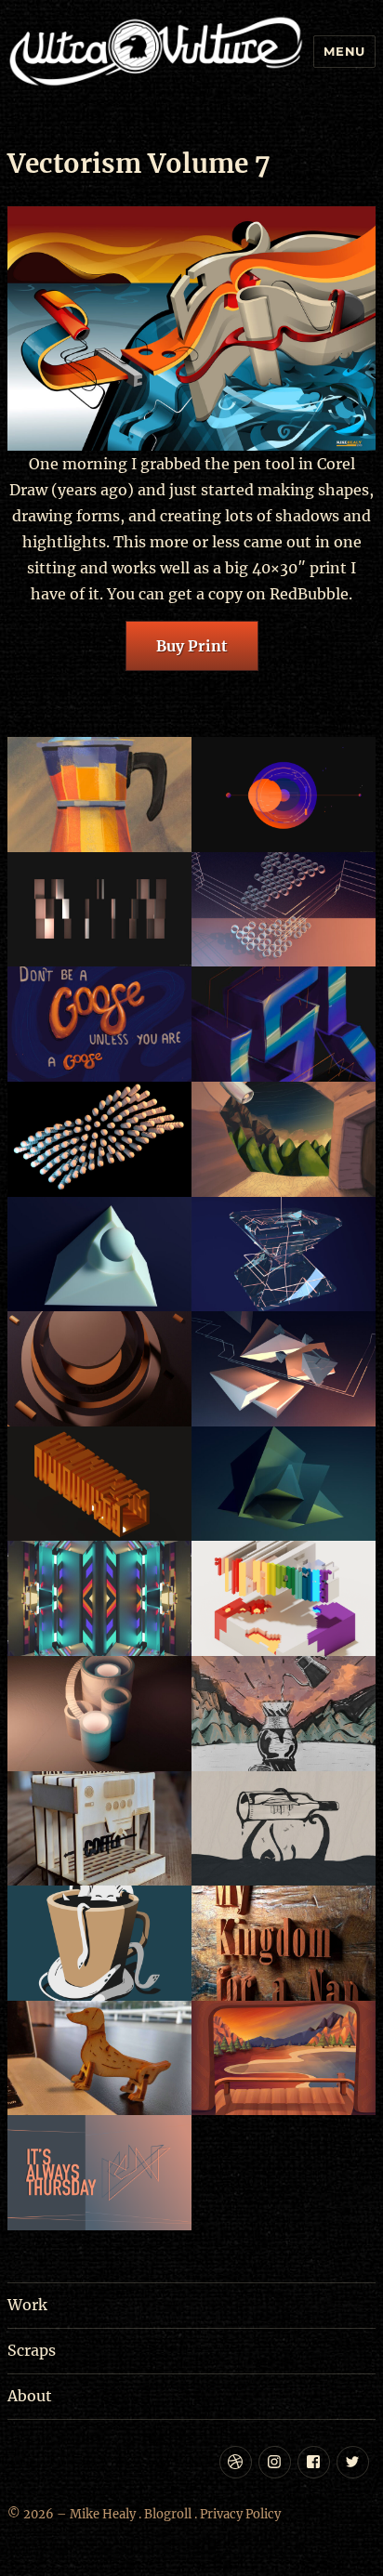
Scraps (32, 2350)
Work (27, 2305)
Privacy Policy (240, 2514)
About (30, 2396)
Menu (344, 51)
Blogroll (168, 2514)
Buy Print (192, 646)
